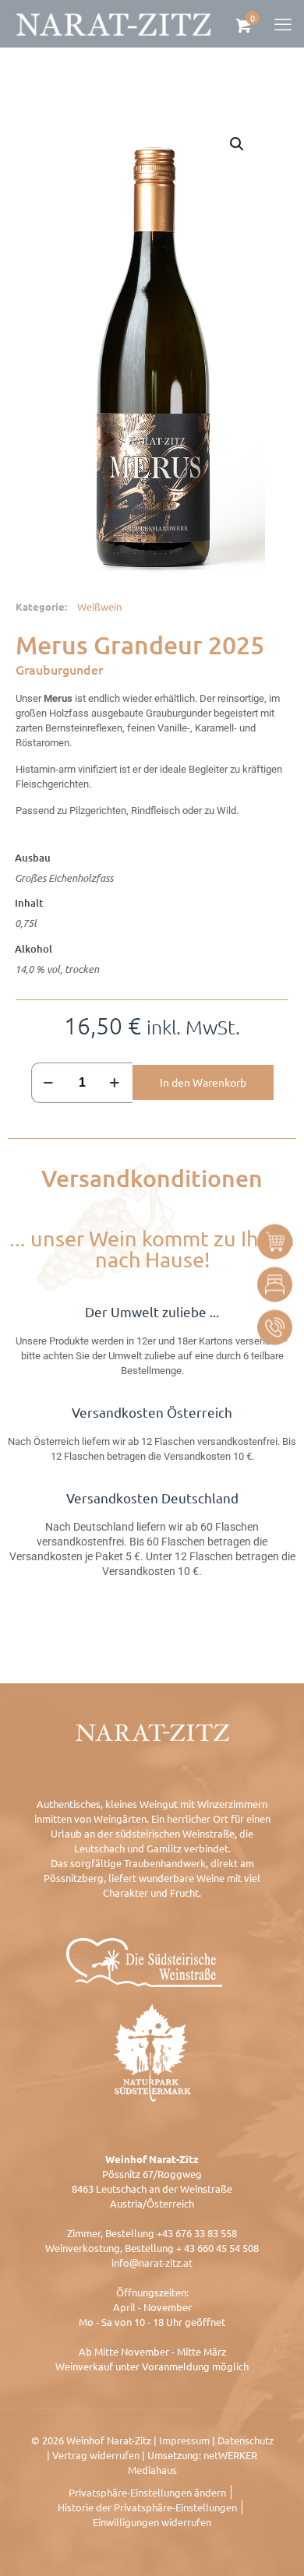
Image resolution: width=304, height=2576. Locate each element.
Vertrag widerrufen (96, 2455)
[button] (238, 144)
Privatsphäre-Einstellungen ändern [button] (147, 2492)
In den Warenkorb (203, 1082)
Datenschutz (246, 2440)
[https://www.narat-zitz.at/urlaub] (275, 1284)
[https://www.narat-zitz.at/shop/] (275, 1241)
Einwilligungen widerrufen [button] (152, 2522)
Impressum (184, 2440)
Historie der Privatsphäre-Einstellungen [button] (147, 2507)
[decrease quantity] (49, 1083)
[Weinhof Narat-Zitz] (113, 23)
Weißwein (99, 606)
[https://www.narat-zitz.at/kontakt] (275, 1327)
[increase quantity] (115, 1083)
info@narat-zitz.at (152, 2262)
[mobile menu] (283, 23)
